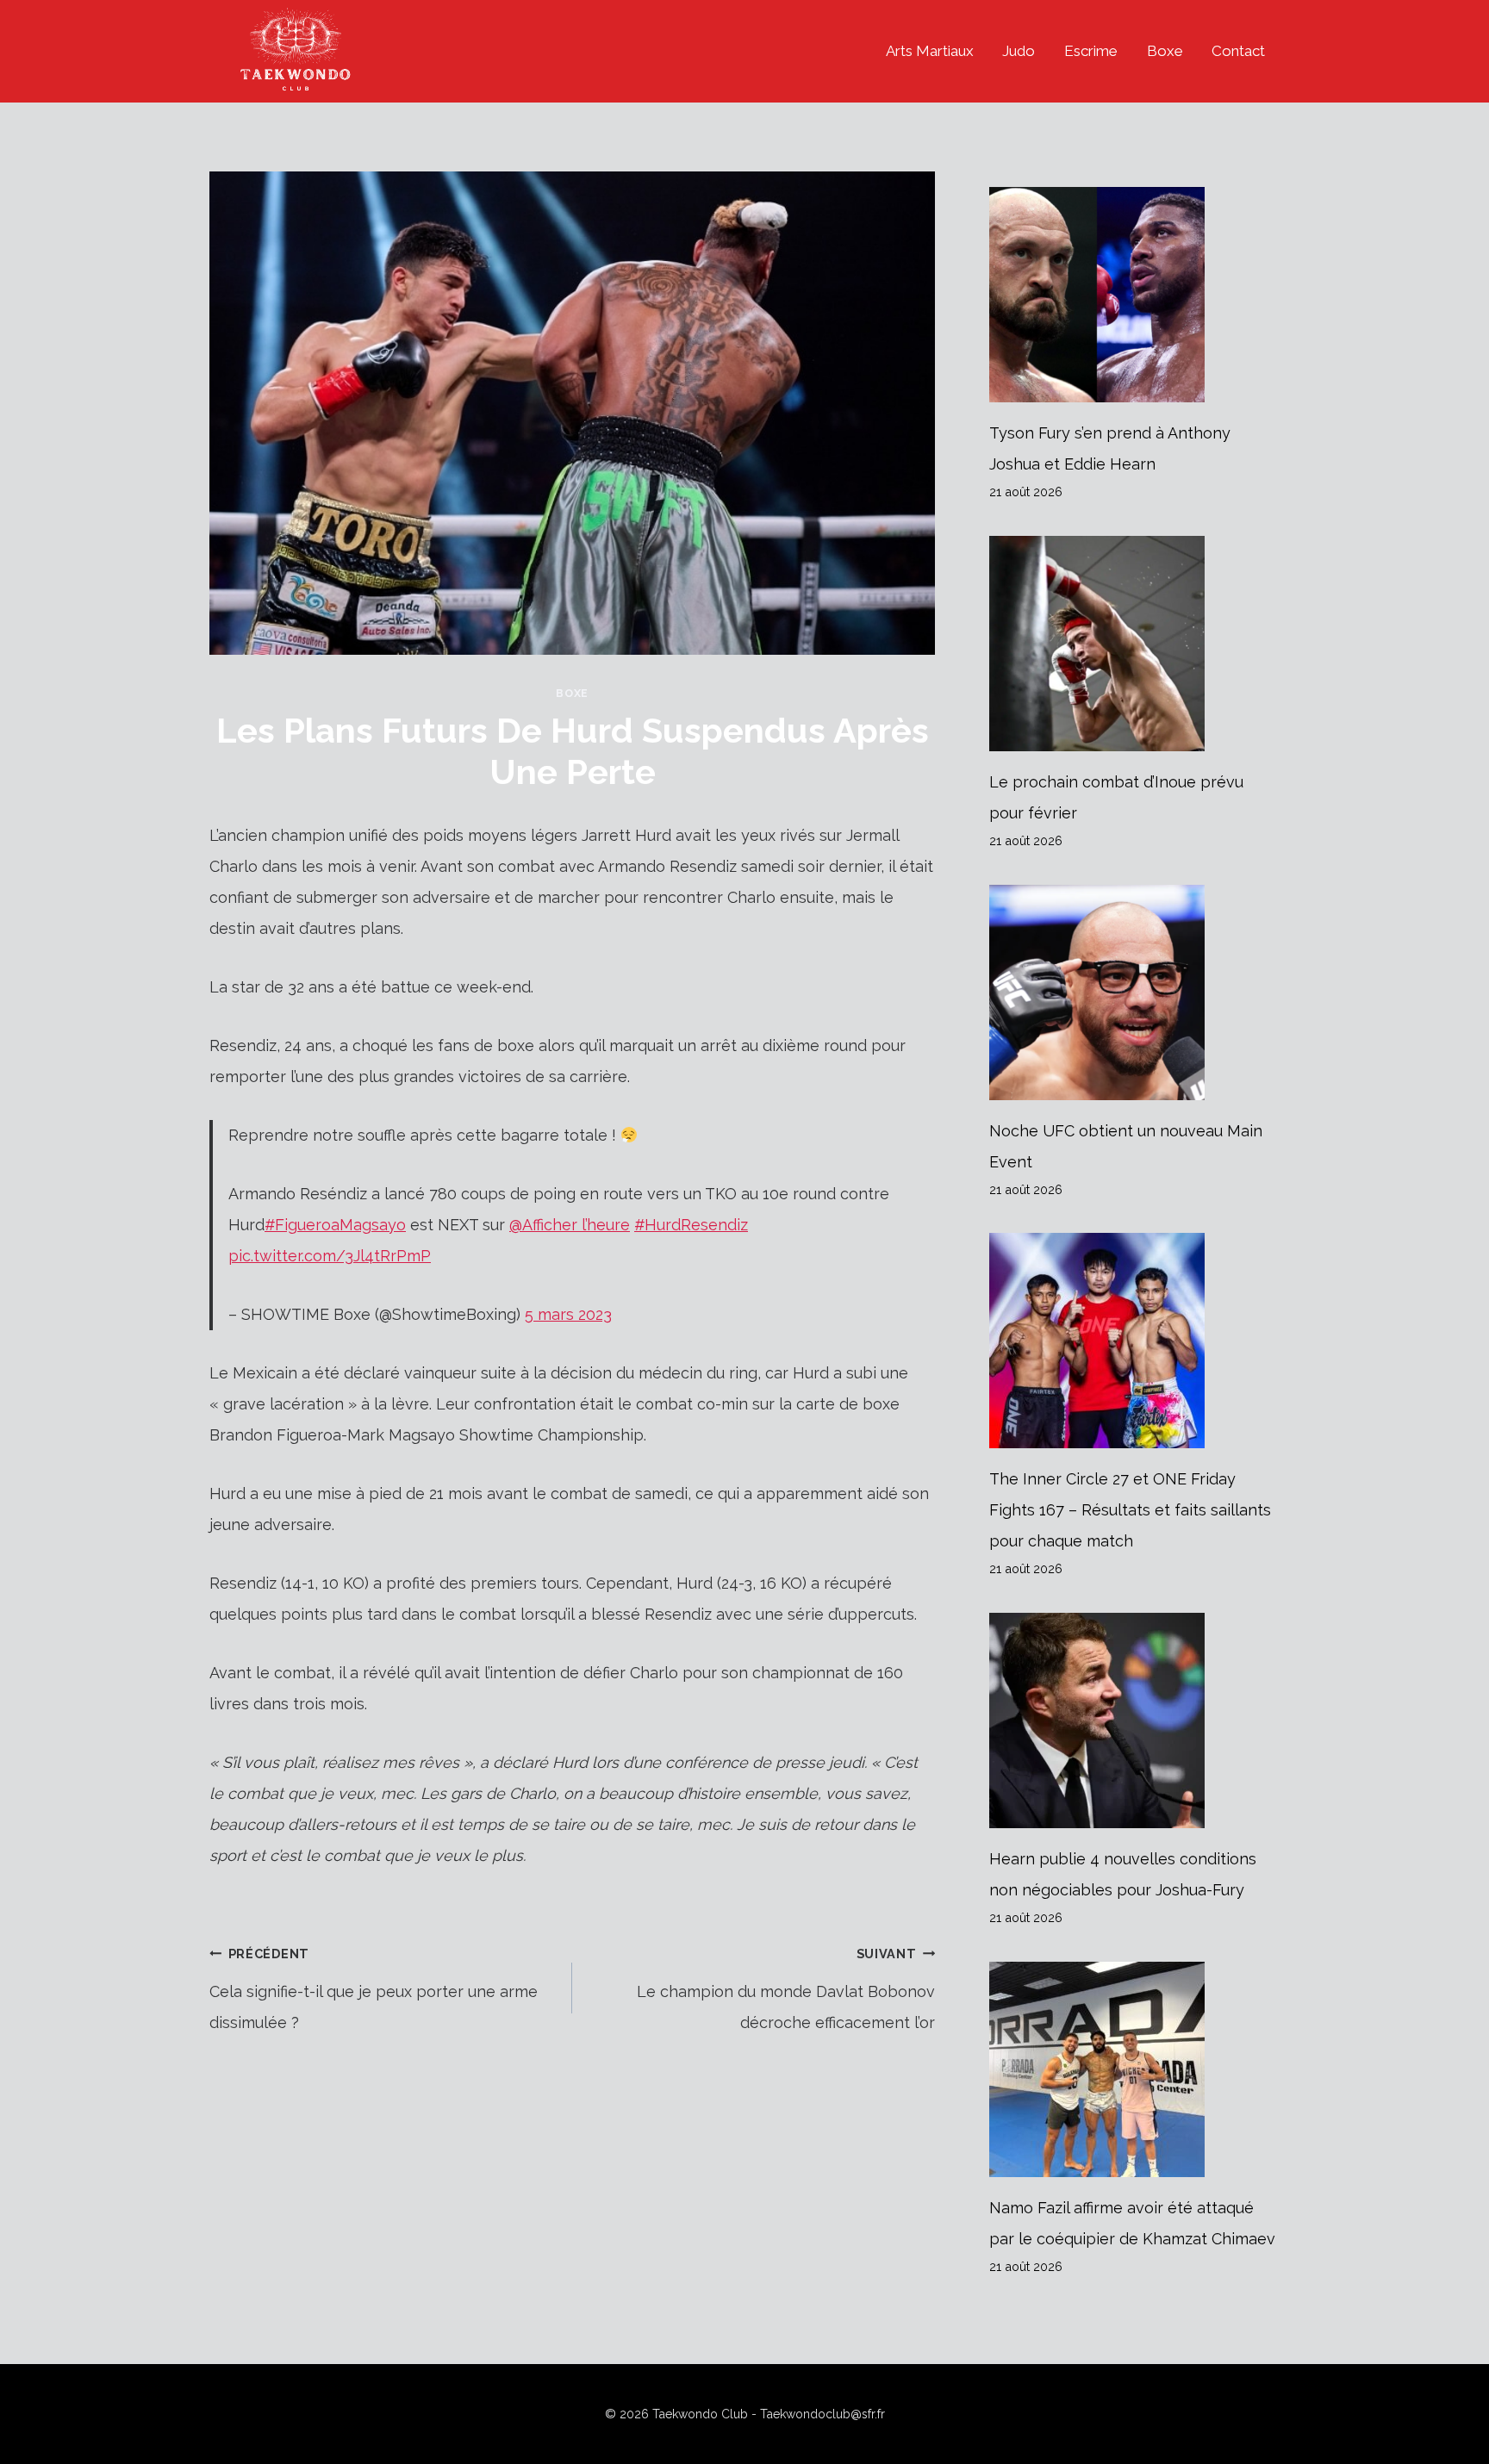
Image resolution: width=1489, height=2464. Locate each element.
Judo (1019, 51)
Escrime (1091, 51)
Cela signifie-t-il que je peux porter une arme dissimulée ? (374, 1989)
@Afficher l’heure (570, 1225)
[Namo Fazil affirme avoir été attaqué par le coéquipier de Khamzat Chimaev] (1134, 2069)
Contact (1238, 51)
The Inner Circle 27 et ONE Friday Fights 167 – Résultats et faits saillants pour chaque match (1130, 1510)
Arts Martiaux (930, 51)
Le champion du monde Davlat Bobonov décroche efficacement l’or (786, 1989)
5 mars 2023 (568, 1314)
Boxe (1165, 51)
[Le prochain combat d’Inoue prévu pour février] (1134, 644)
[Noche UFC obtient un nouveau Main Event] (1134, 992)
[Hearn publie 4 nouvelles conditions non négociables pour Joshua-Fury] (1134, 1720)
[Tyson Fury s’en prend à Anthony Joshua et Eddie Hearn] (1134, 295)
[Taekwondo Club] (296, 51)
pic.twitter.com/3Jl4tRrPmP (330, 1256)
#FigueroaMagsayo (335, 1225)
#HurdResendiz (691, 1225)
